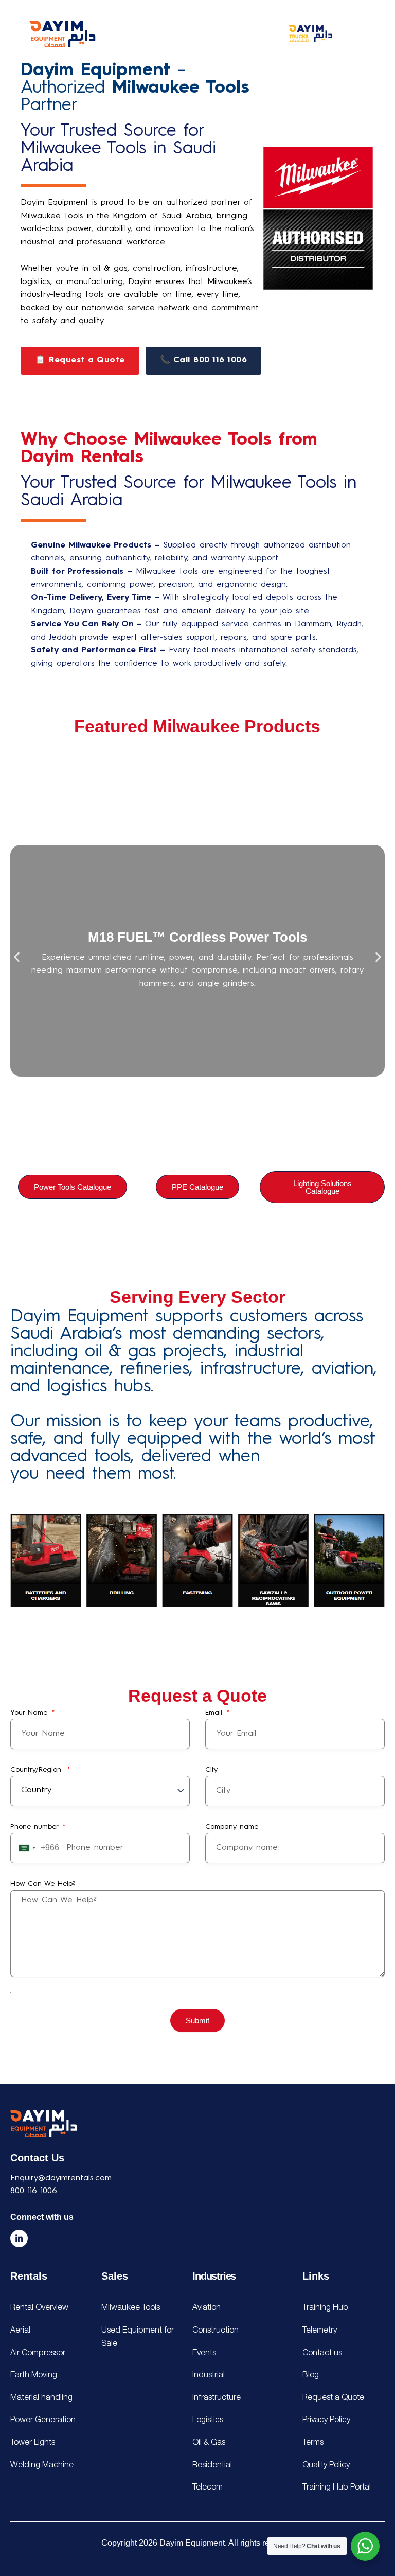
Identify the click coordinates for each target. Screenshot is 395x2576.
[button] (17, 957)
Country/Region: (38, 1770)
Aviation (207, 2308)
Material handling (41, 2398)
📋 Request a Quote (80, 360)
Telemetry (320, 2331)
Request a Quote (333, 2398)
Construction (216, 2331)
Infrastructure (217, 2398)
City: (212, 1770)
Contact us (322, 2353)
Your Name (30, 1713)
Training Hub (325, 2308)
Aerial (20, 2331)
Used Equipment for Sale (138, 2337)
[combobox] (37, 1848)
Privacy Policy (326, 2420)
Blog (311, 2375)
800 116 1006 (34, 2191)
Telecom (208, 2487)
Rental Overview (39, 2308)
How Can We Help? (43, 1884)
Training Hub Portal (337, 2487)
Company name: (232, 1827)
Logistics (208, 2420)
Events (204, 2353)
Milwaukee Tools (131, 2308)
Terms (313, 2443)
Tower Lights (33, 2443)
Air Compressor (38, 2353)
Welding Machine (42, 2465)
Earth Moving (34, 2375)
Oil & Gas (209, 2443)
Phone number (36, 1827)
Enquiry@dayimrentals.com (61, 2178)
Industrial (209, 2375)
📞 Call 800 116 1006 (204, 360)
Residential (212, 2465)
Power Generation (43, 2420)
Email (215, 1713)
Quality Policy (326, 2465)
